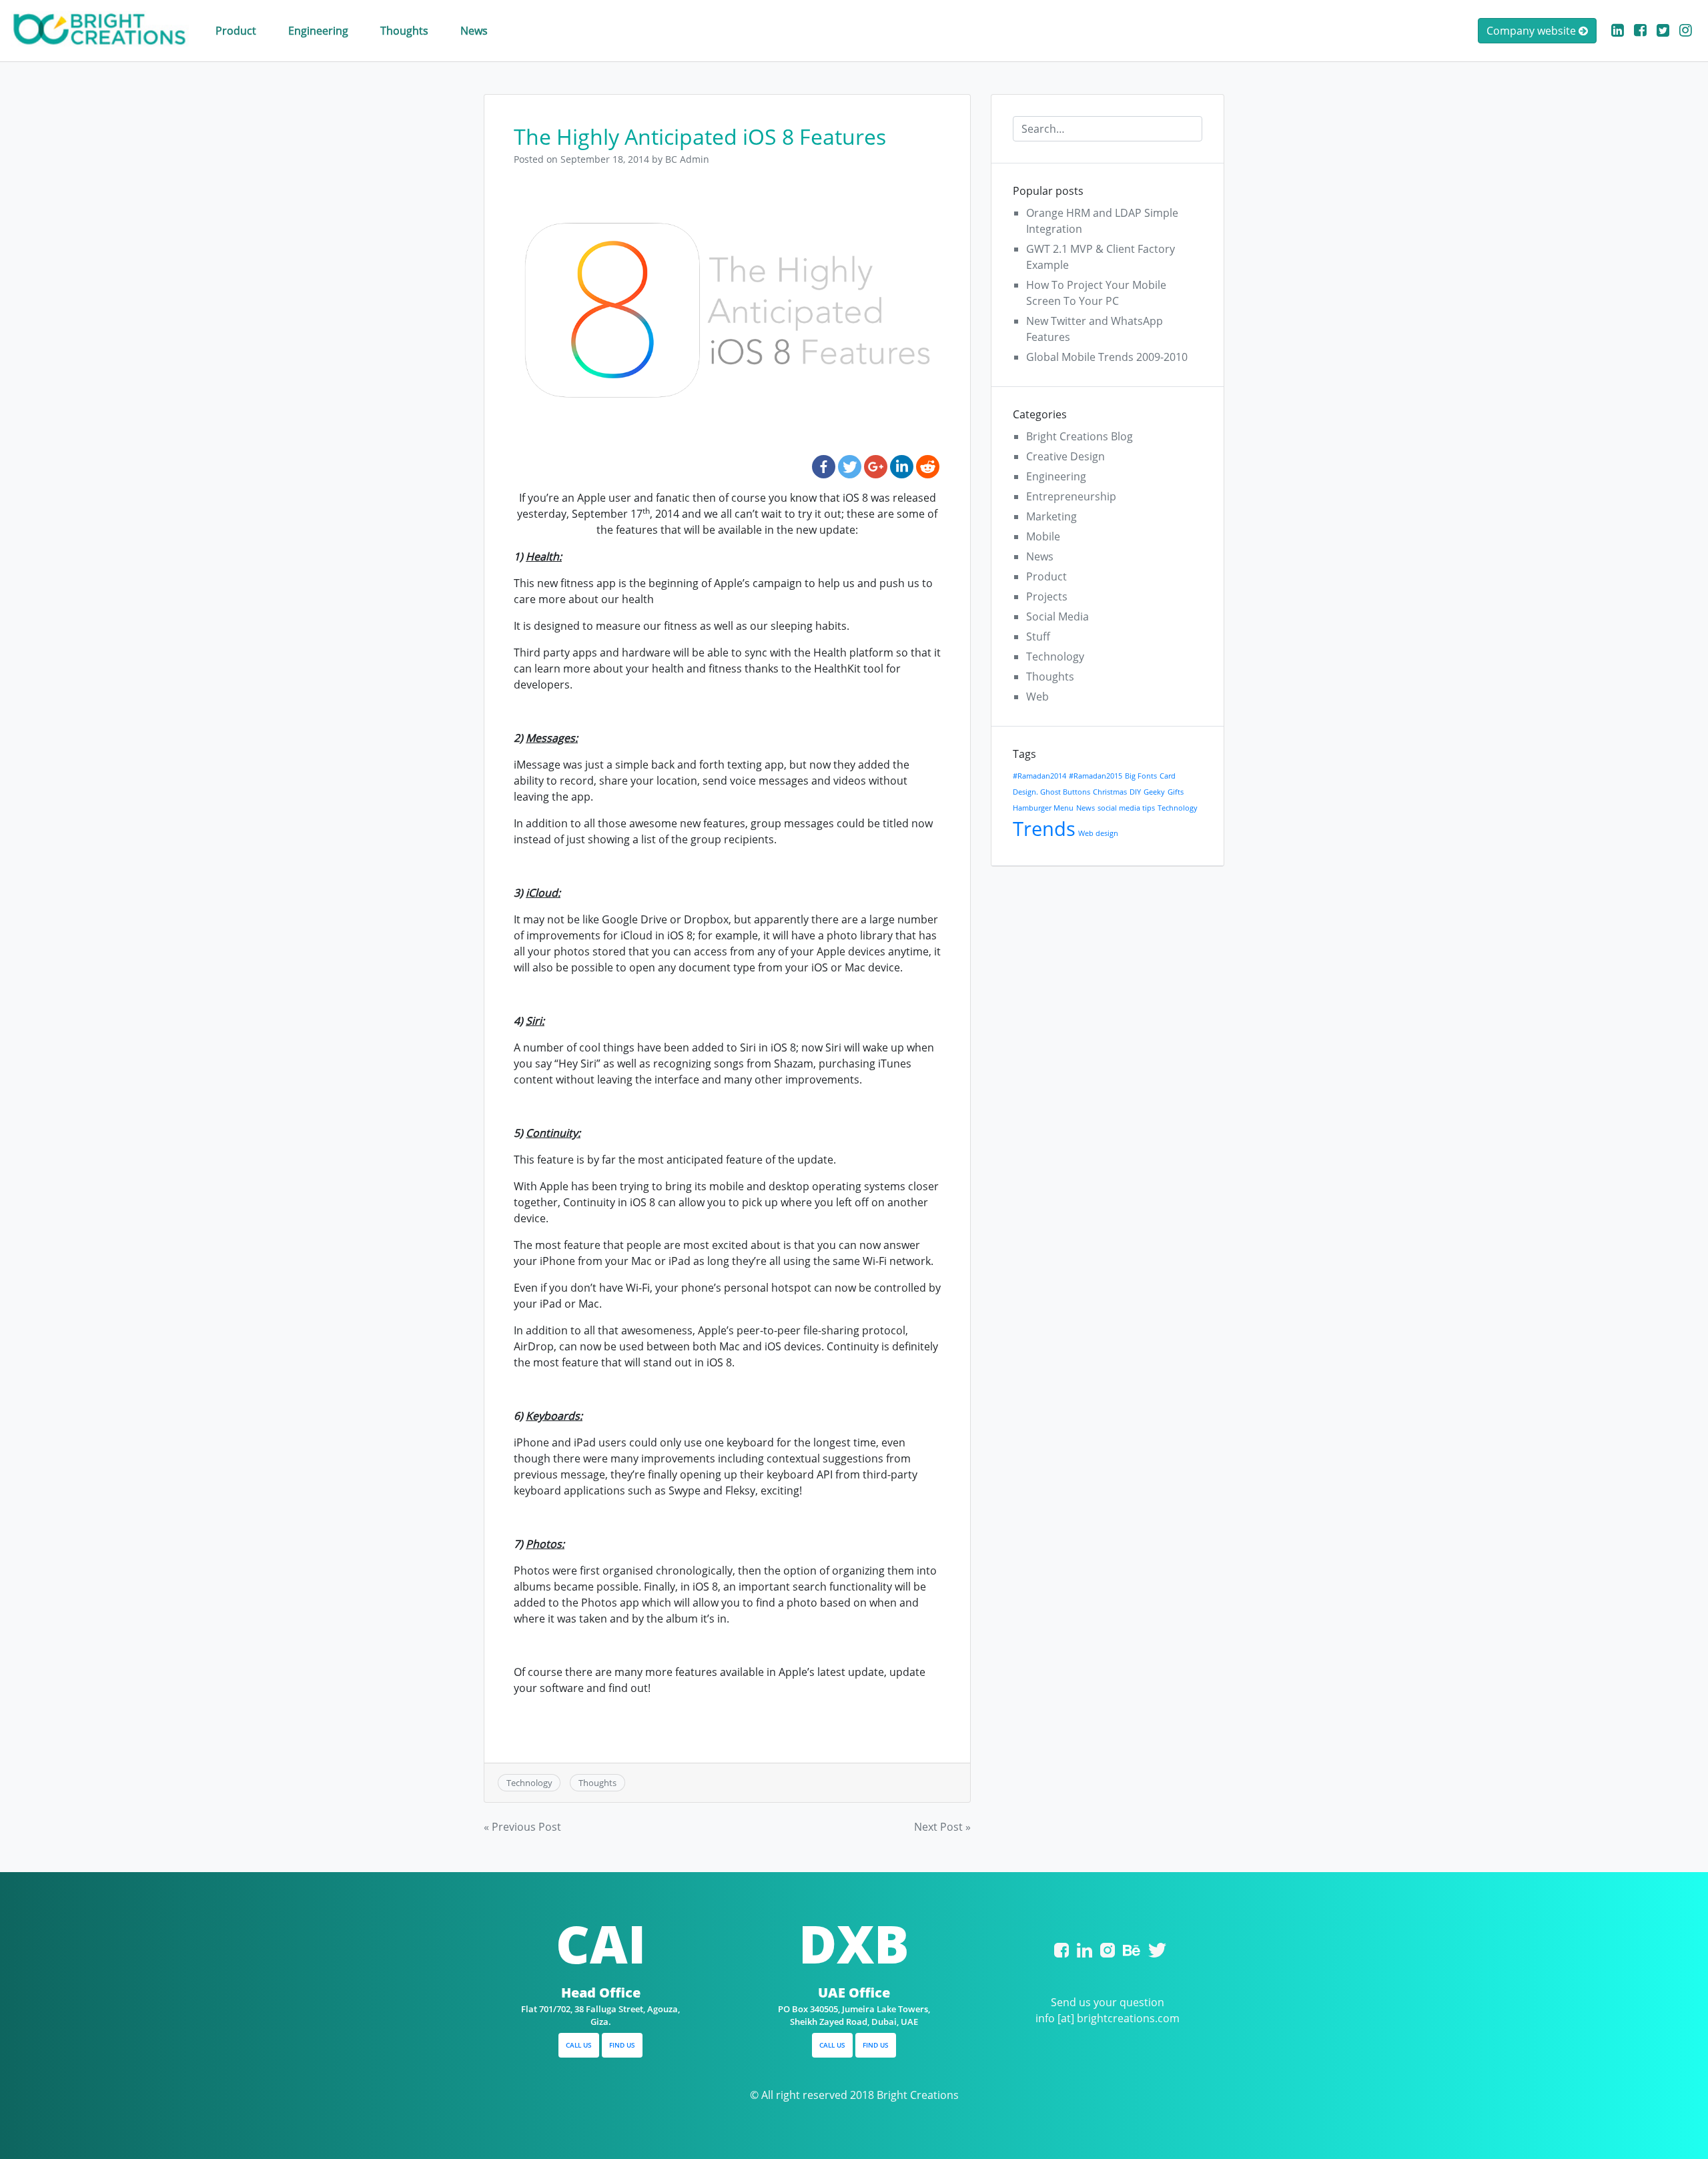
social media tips (1126, 808)
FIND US (622, 2045)
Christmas (1110, 792)
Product (236, 31)
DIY (1135, 792)
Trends (1044, 829)
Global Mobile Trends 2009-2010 (1107, 357)
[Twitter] (850, 467)
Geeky (1154, 792)
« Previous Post (522, 1827)
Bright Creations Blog (1080, 436)
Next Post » (942, 1827)
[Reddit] (928, 467)
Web (1037, 697)
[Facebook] (824, 467)
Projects (1047, 596)
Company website (1533, 31)
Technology (529, 1783)
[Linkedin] (902, 467)
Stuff (1038, 636)
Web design (1098, 833)
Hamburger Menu (1043, 808)
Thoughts (404, 31)
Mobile (1043, 536)
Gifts (1176, 792)
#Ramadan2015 (1096, 776)
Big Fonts (1141, 776)
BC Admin (687, 159)
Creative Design (1065, 456)
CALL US (579, 2045)
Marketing (1051, 516)
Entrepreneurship (1071, 496)
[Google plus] (876, 467)
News (474, 31)
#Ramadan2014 (1039, 776)
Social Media (1057, 616)
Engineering (318, 31)
